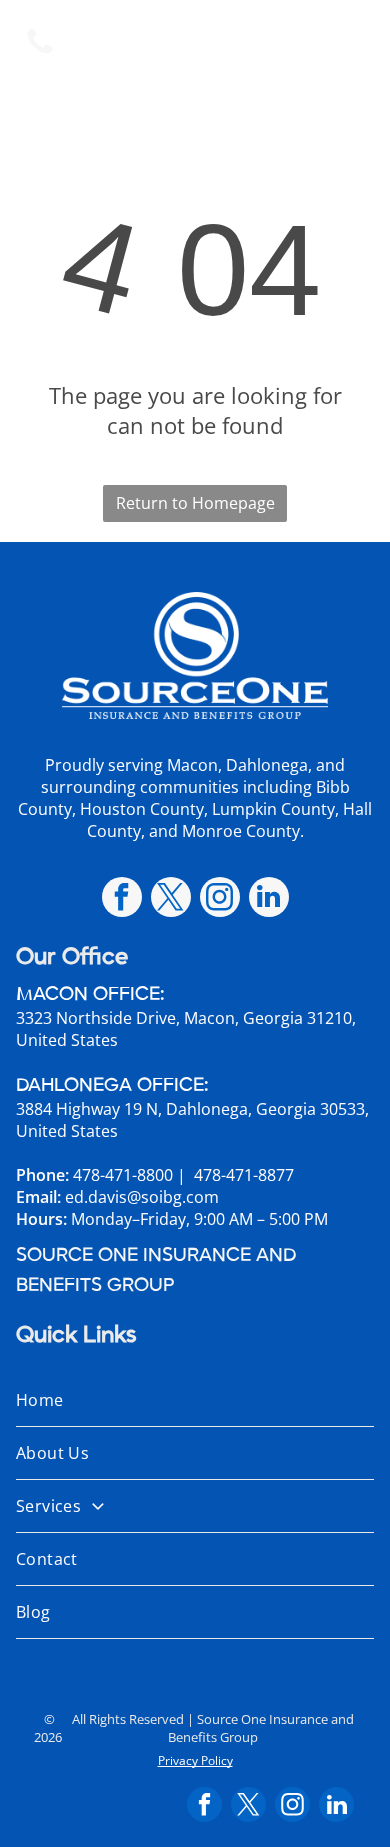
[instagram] (220, 899)
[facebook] (122, 899)
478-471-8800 (123, 1175)
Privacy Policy (195, 1760)
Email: (38, 1197)
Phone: (42, 1175)
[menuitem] (195, 1400)
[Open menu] (350, 42)
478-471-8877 (244, 1175)
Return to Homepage (195, 503)
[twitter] (171, 899)
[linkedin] (269, 899)
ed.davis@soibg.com (142, 1197)
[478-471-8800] (40, 52)
